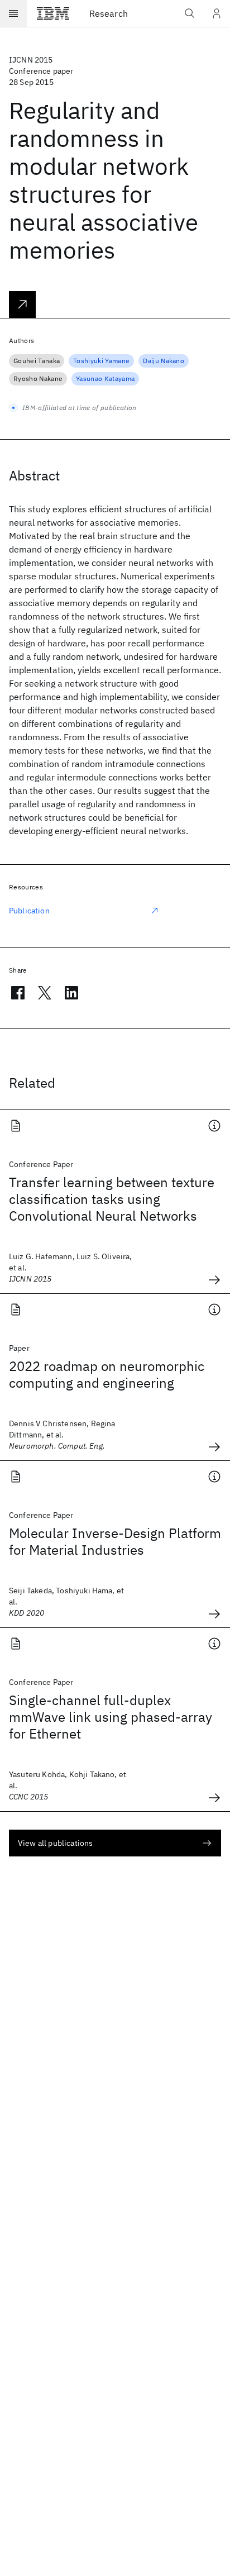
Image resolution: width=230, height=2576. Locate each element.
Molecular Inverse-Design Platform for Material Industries (115, 1541)
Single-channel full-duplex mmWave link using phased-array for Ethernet (111, 1717)
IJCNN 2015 (31, 60)
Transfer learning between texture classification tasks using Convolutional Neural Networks (112, 1199)
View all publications (55, 1843)
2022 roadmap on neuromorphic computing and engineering (107, 1374)
